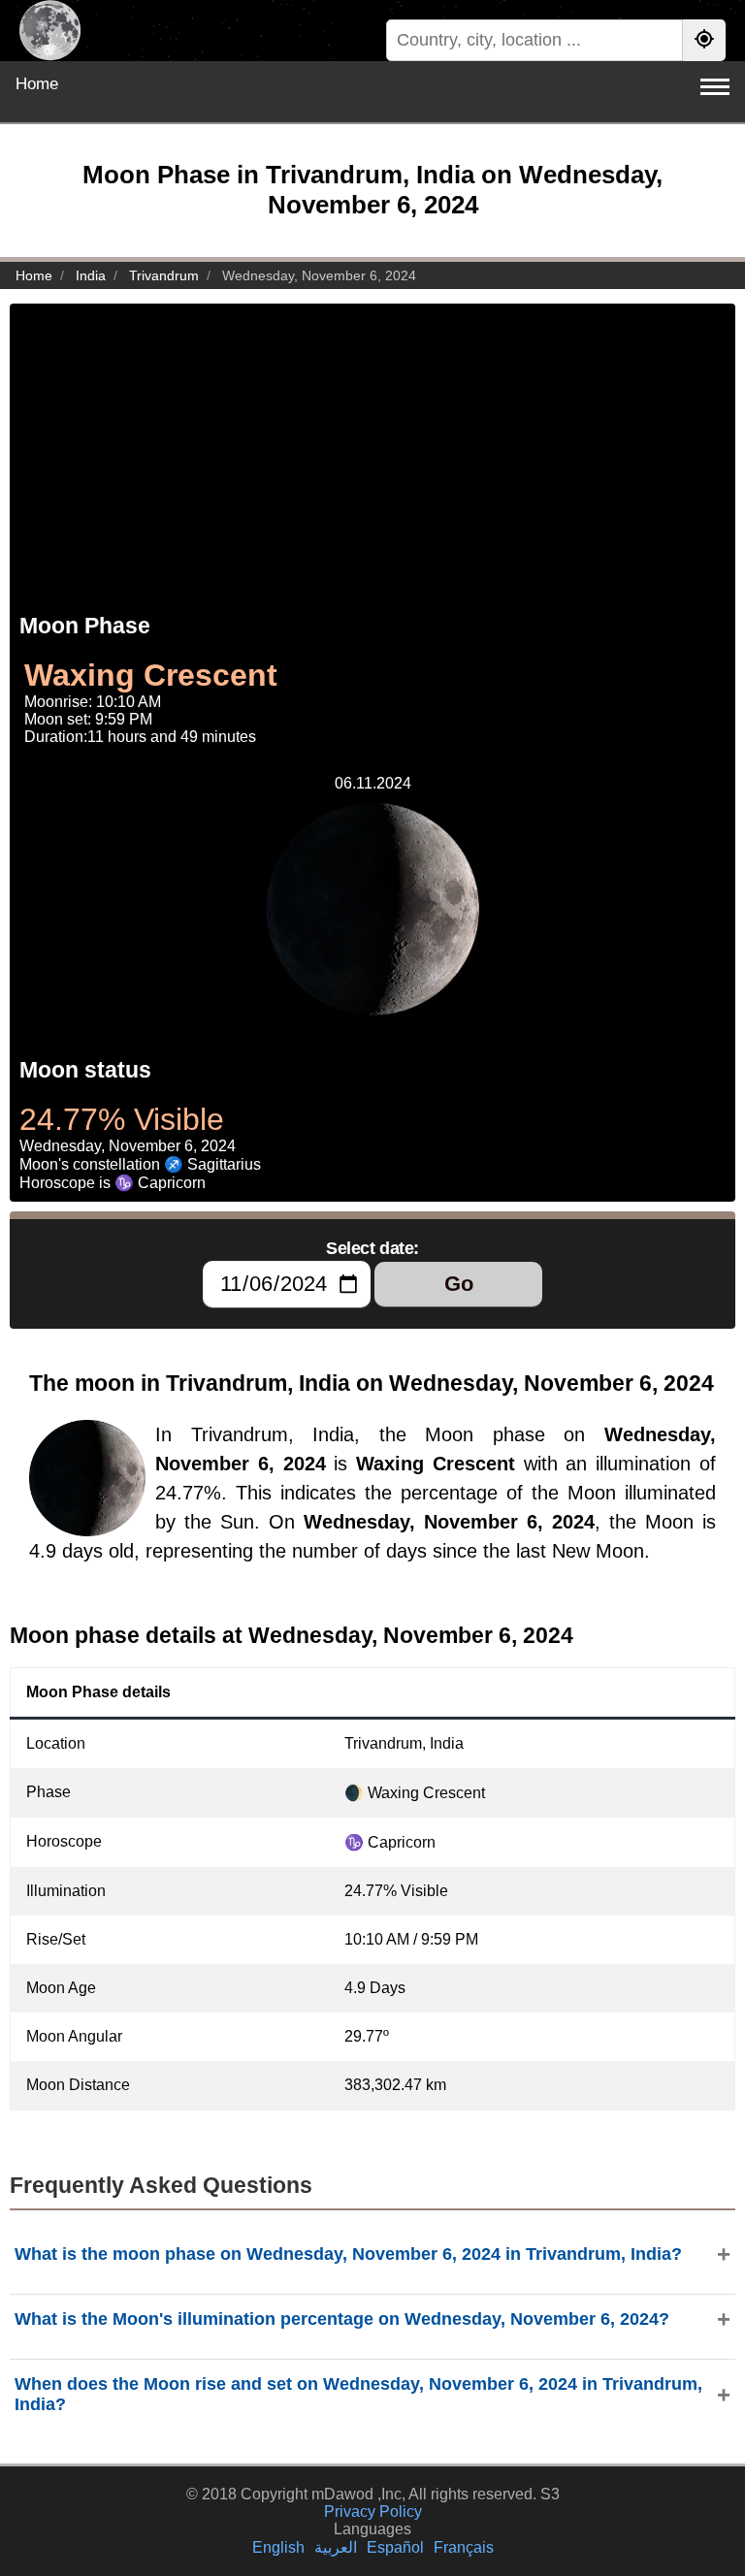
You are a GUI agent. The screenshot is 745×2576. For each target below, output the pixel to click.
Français (464, 2547)
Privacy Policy (373, 2512)
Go (459, 1284)
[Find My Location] (704, 40)
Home (37, 84)
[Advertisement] (372, 439)
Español (395, 2547)
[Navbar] (715, 87)
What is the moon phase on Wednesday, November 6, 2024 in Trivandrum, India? (348, 2254)
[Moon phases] (50, 31)
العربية (336, 2547)
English (278, 2547)
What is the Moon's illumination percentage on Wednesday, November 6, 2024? (342, 2319)
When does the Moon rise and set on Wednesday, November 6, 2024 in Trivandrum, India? (358, 2394)
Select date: (372, 1248)
